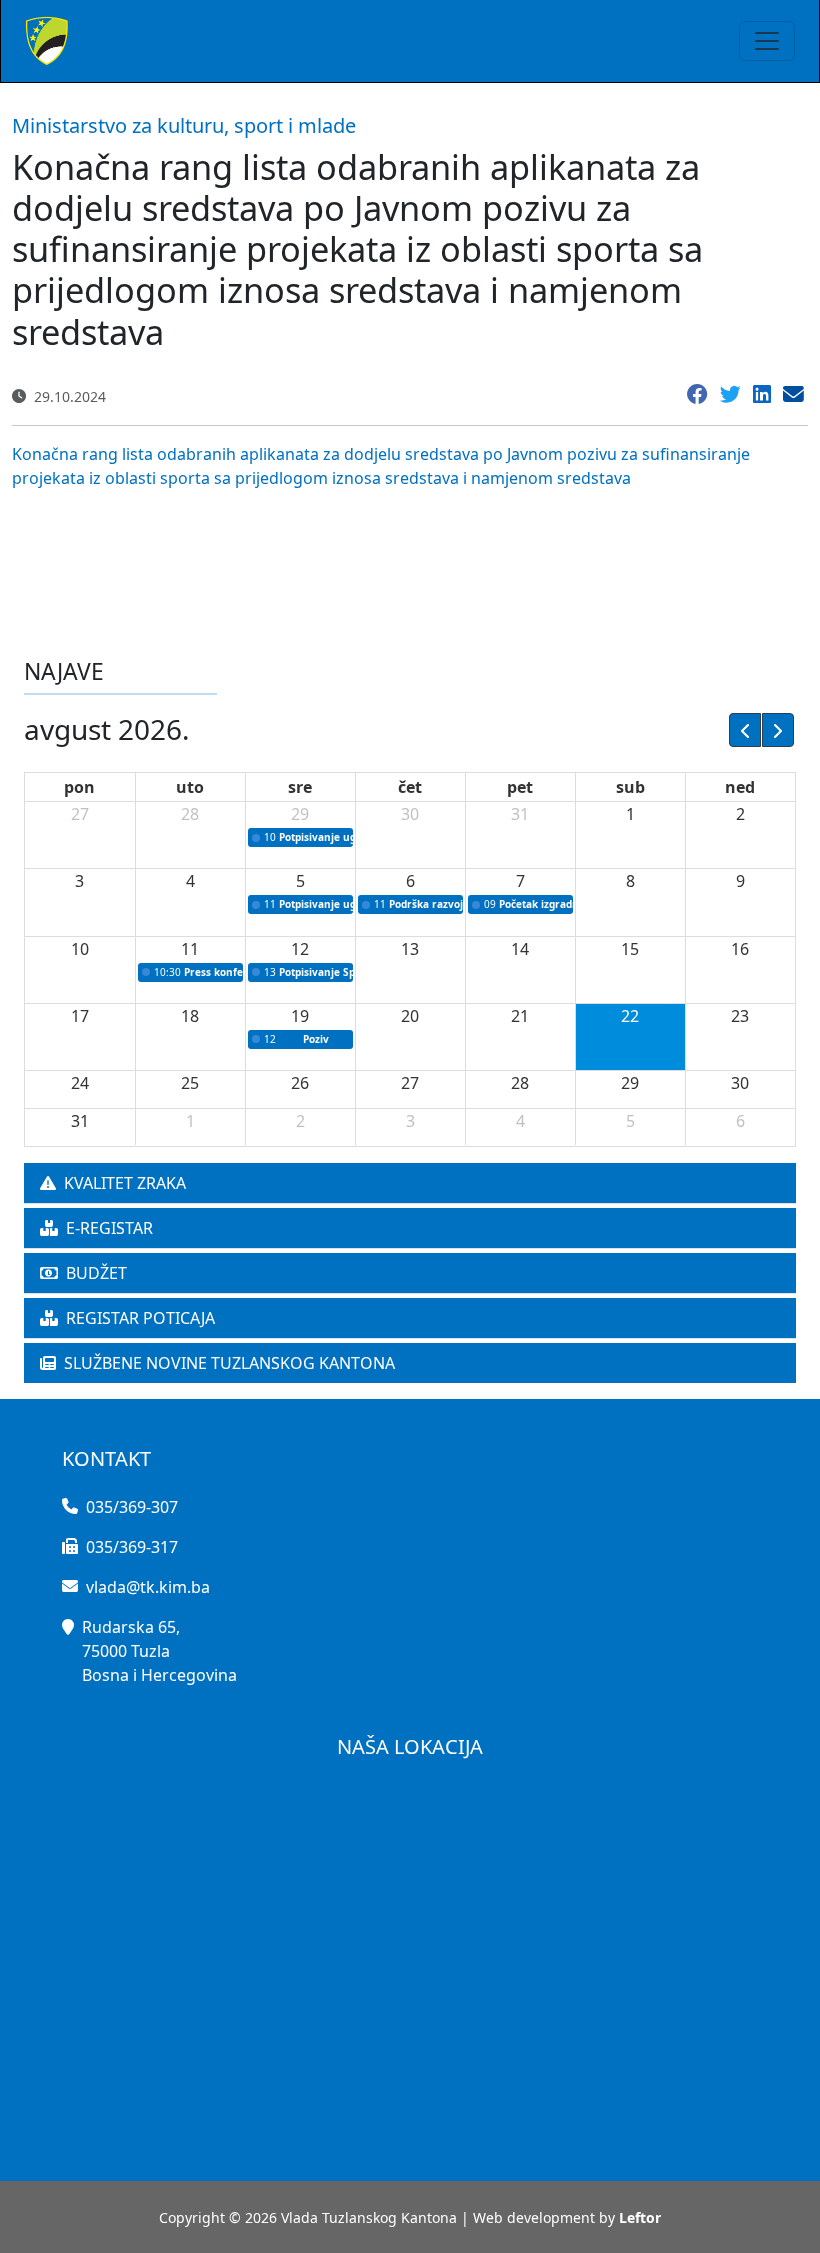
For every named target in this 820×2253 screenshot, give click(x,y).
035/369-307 (132, 1507)
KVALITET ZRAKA (125, 1183)
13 (410, 949)
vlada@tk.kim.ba (148, 1587)
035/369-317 (132, 1547)
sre (300, 787)
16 (740, 949)
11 (190, 949)
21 (520, 1016)
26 (300, 1083)
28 (190, 814)
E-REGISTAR (109, 1228)
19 (300, 1016)
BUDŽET (96, 1273)
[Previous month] (745, 730)
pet (520, 787)
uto (190, 787)
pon (79, 787)
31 (520, 814)
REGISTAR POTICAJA (140, 1318)
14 (520, 949)
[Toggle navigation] (767, 41)
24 (80, 1083)
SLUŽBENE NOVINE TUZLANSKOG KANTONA (229, 1363)
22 (630, 1016)
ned (740, 787)
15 (630, 949)
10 (80, 949)
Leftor (640, 2217)
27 (80, 814)
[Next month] (778, 730)
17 (80, 1016)
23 (740, 1016)
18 (190, 1016)
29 (300, 814)
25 (190, 1083)
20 (410, 1016)
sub (630, 787)
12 (300, 949)
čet (410, 787)
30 (410, 814)
